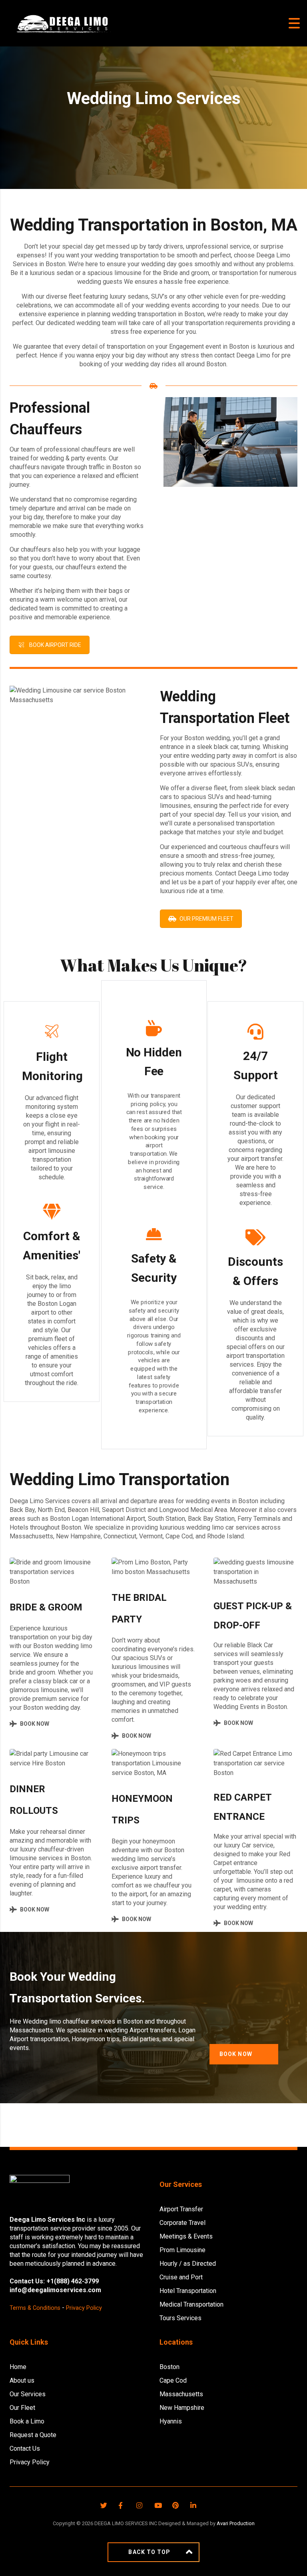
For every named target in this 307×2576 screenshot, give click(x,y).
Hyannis (171, 2421)
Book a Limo (27, 2421)
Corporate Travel (182, 2223)
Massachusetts (181, 2394)
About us (22, 2380)
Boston (169, 2367)
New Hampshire (182, 2408)
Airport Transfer (181, 2209)
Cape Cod (173, 2380)
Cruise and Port (181, 2277)
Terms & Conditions (35, 2308)
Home (18, 2367)
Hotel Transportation (188, 2291)
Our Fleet (22, 2408)
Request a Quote (33, 2435)
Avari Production (236, 2523)
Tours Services (180, 2318)
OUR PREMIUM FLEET (206, 919)
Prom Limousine (182, 2250)
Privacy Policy (84, 2308)
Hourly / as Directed (188, 2264)
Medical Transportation (191, 2304)
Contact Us (25, 2449)
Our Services (28, 2394)
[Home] (62, 23)
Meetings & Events (186, 2236)
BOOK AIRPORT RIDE (55, 645)
